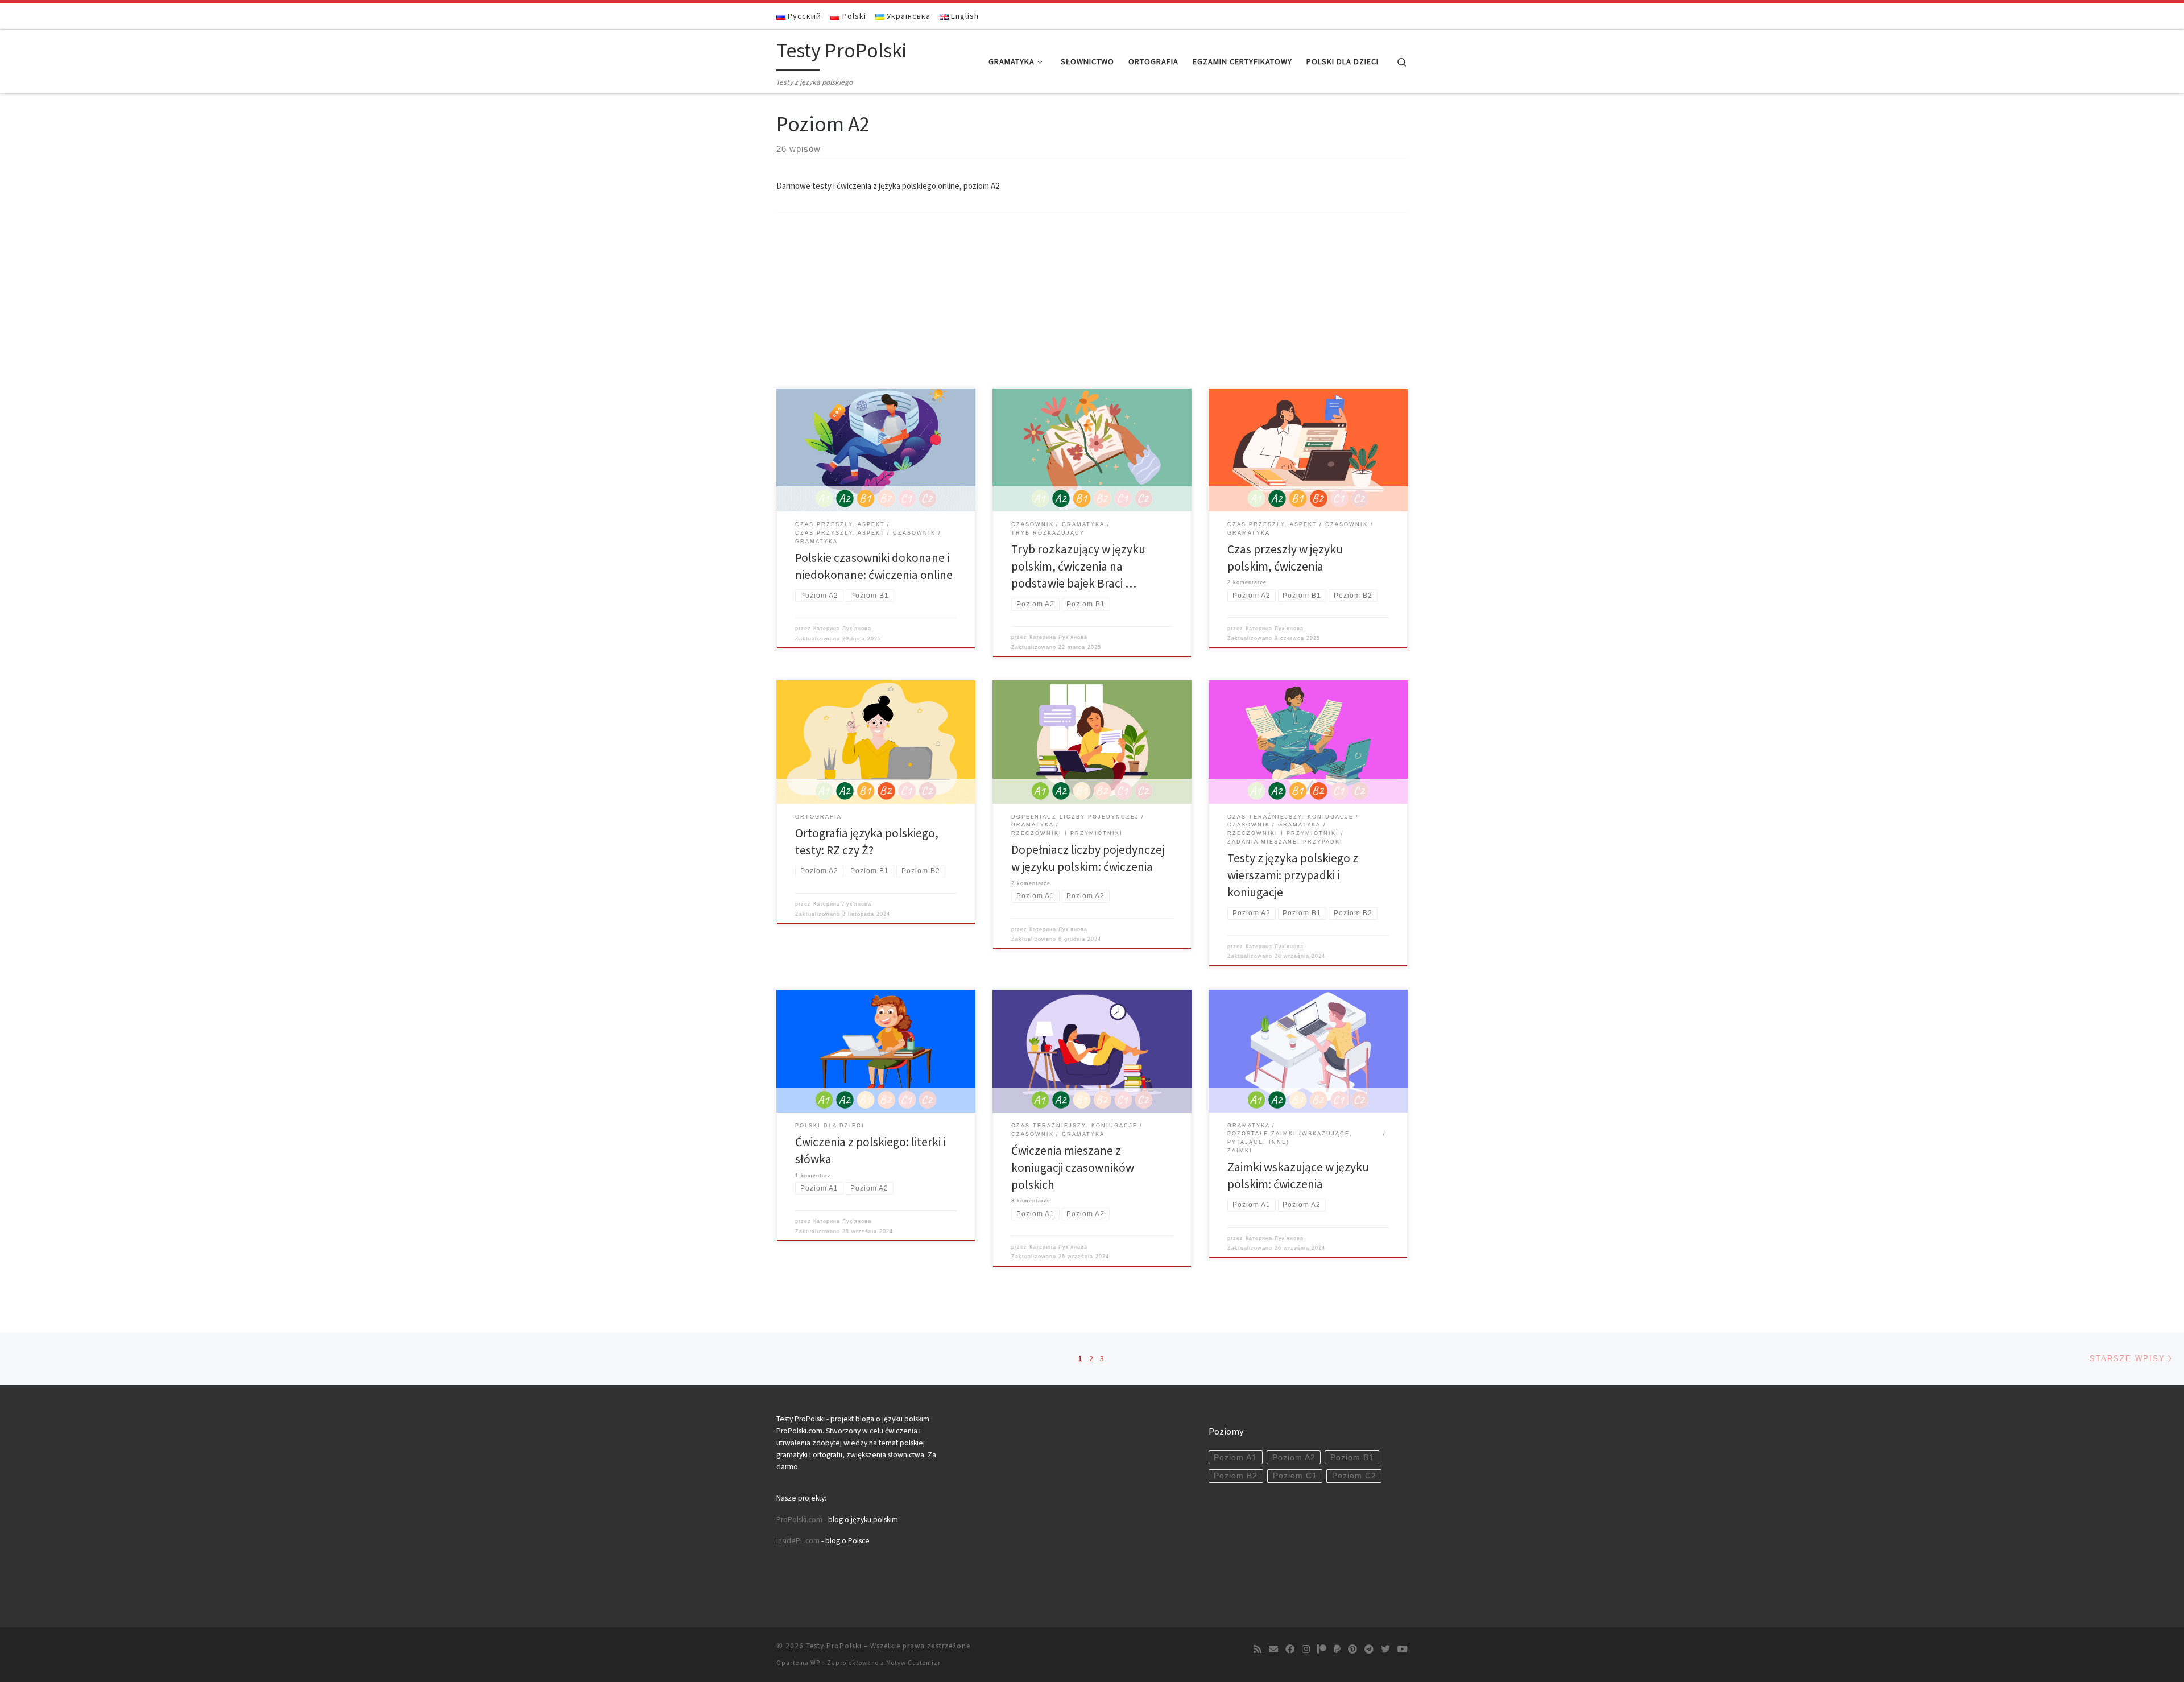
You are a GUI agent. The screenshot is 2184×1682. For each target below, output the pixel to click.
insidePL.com (799, 1541)
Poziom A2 (1294, 1458)
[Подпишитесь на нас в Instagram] (1306, 1649)
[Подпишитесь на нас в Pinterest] (1352, 1649)
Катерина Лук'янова (842, 629)
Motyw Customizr (913, 1663)
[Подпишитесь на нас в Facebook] (1290, 1649)
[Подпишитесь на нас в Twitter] (1385, 1649)
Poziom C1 (1295, 1476)
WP (815, 1663)
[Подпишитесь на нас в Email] (1273, 1649)
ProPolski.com (799, 1520)
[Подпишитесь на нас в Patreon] (1322, 1649)
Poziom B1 (1352, 1458)
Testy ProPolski (834, 1646)
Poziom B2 (1236, 1476)
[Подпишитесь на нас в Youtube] (1403, 1649)
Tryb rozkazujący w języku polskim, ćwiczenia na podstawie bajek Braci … (1078, 566)
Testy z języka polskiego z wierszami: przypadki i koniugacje (1293, 875)
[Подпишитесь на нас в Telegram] (1369, 1649)
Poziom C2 (1354, 1476)
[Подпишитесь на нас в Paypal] (1337, 1649)
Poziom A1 (1235, 1458)
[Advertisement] (1092, 303)
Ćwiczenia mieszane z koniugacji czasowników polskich (1073, 1168)
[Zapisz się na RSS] (1258, 1649)
